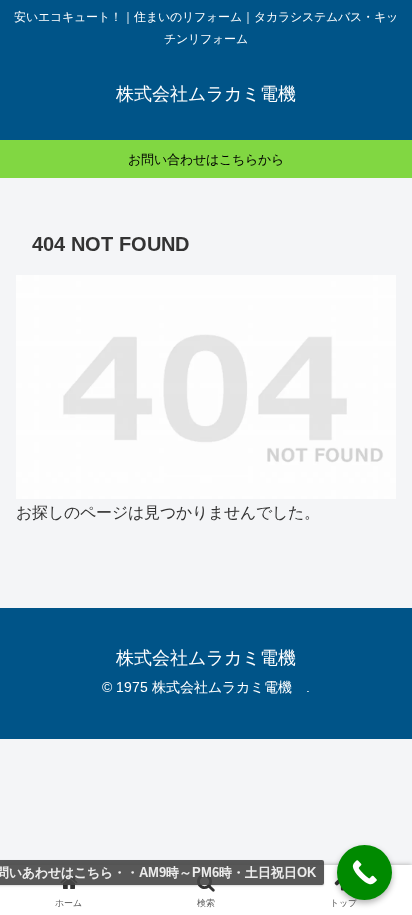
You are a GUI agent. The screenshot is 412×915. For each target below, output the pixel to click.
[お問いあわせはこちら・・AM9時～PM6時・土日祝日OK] (364, 872)
